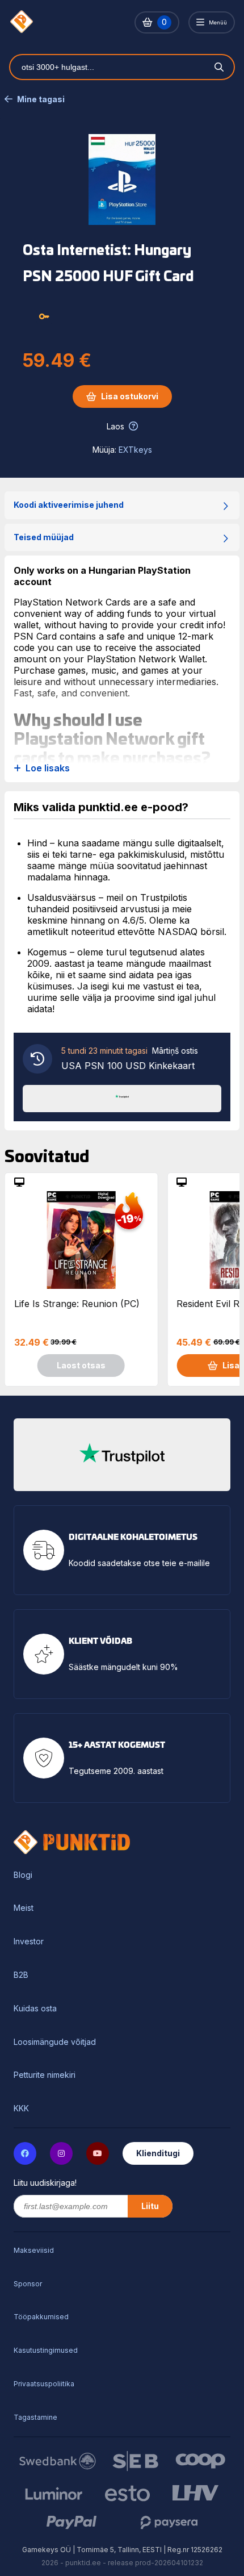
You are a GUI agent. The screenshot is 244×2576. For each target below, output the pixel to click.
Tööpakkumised (41, 2317)
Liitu (150, 2206)
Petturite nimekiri (45, 2075)
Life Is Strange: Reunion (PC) (77, 1304)
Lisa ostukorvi (130, 396)
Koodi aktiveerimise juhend (69, 505)
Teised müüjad (44, 537)
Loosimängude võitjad (55, 2042)
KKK (21, 2109)
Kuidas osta (35, 2009)
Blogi (23, 1875)
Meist (24, 1908)
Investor (29, 1942)
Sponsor (28, 2284)
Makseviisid (34, 2250)
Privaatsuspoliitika (44, 2384)
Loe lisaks (48, 768)
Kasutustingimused (46, 2350)
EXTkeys (135, 450)
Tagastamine (35, 2417)
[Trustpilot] (122, 1097)
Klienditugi (158, 2153)
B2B (21, 1975)
